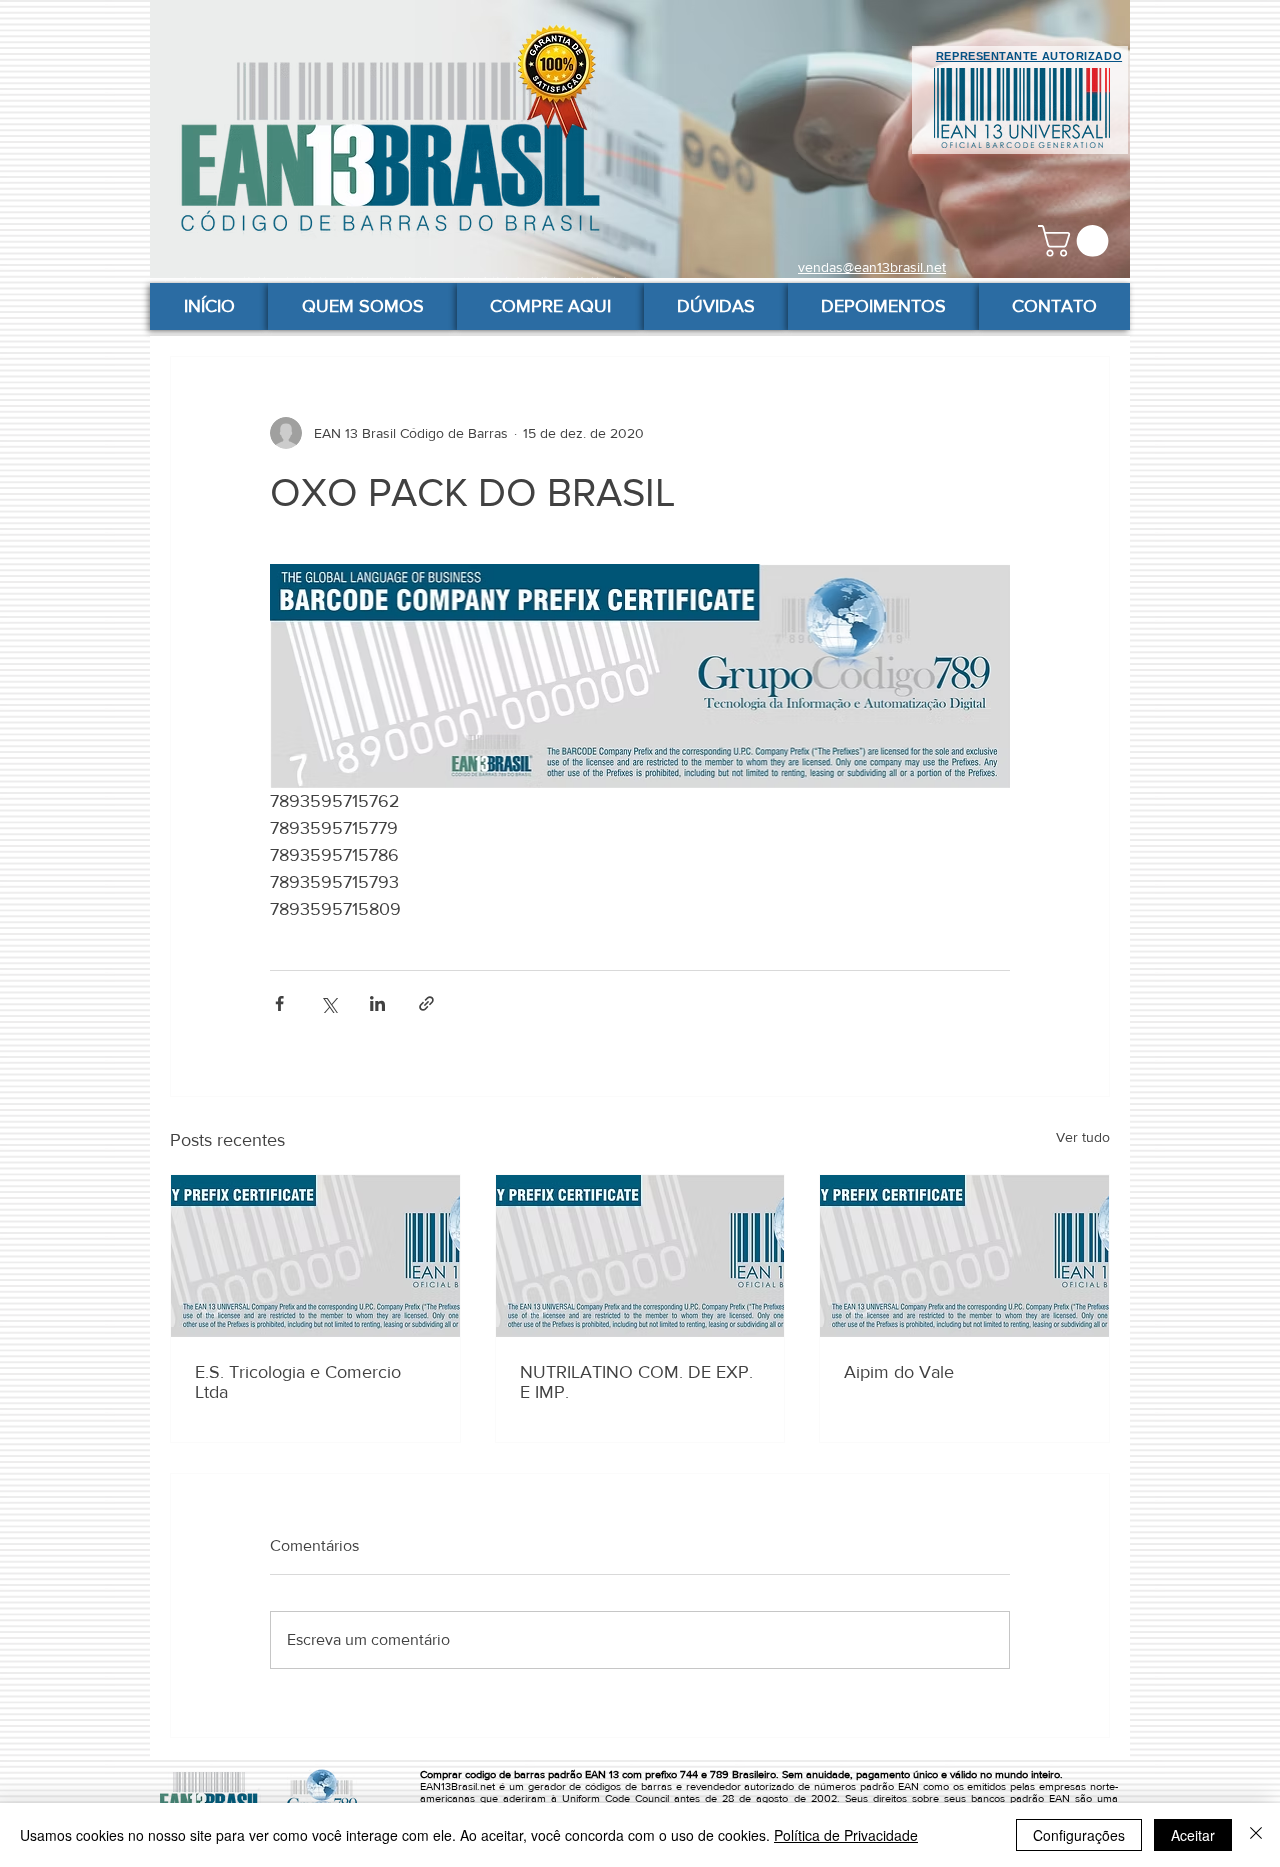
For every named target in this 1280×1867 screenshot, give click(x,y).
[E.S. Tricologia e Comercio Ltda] (315, 1256)
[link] (1077, 241)
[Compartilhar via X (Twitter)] (328, 1003)
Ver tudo (1083, 1137)
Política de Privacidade (846, 1835)
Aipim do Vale (899, 1372)
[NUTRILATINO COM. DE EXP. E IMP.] (640, 1256)
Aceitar (1193, 1835)
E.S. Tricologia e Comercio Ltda (298, 1382)
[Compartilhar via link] (426, 1003)
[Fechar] (1256, 1835)
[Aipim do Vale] (964, 1256)
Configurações (1079, 1835)
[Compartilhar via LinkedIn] (377, 1003)
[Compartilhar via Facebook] (279, 1003)
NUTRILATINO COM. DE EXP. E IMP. (636, 1382)
